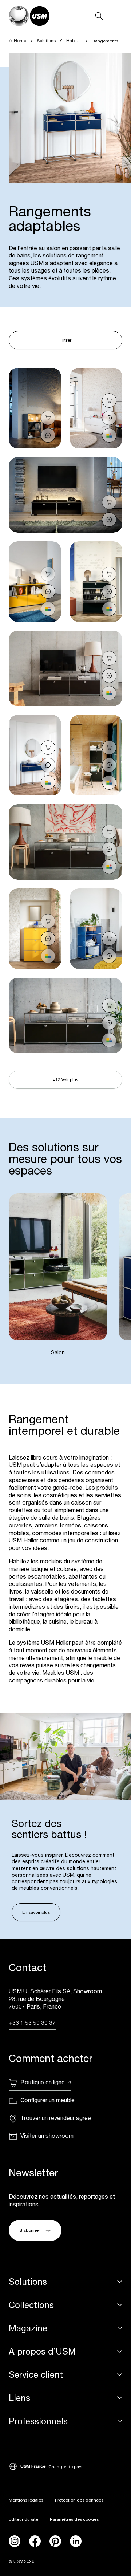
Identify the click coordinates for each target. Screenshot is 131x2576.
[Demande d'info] (48, 435)
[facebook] (35, 2541)
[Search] (99, 16)
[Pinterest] (55, 2541)
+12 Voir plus (65, 1080)
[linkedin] (76, 2541)
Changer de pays (66, 2467)
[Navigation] (117, 16)
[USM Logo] (29, 16)
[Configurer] (109, 435)
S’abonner (30, 2230)
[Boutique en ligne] (48, 418)
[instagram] (15, 2541)
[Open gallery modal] (35, 408)
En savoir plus (36, 1912)
